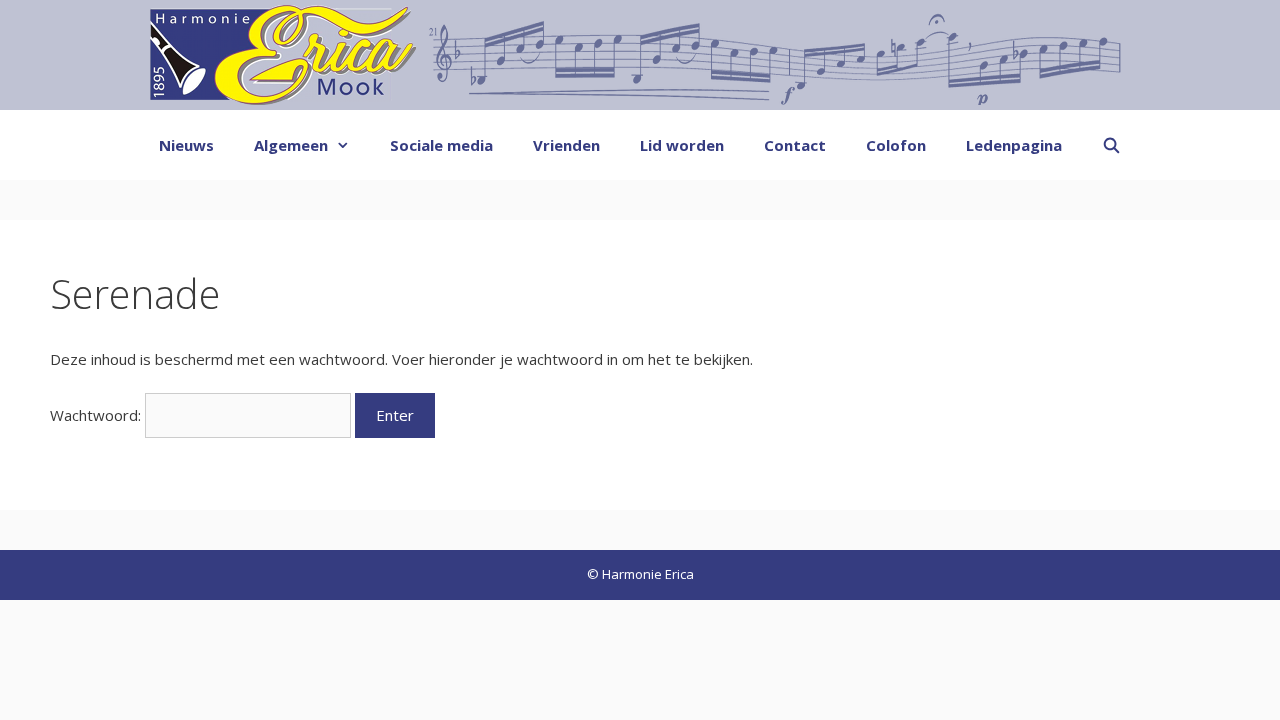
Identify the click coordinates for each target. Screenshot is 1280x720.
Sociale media (441, 145)
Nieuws (186, 145)
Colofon (896, 145)
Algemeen (291, 145)
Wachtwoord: (97, 415)
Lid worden (682, 145)
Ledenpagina (1014, 145)
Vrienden (566, 145)
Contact (795, 145)
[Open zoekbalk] (1111, 145)
